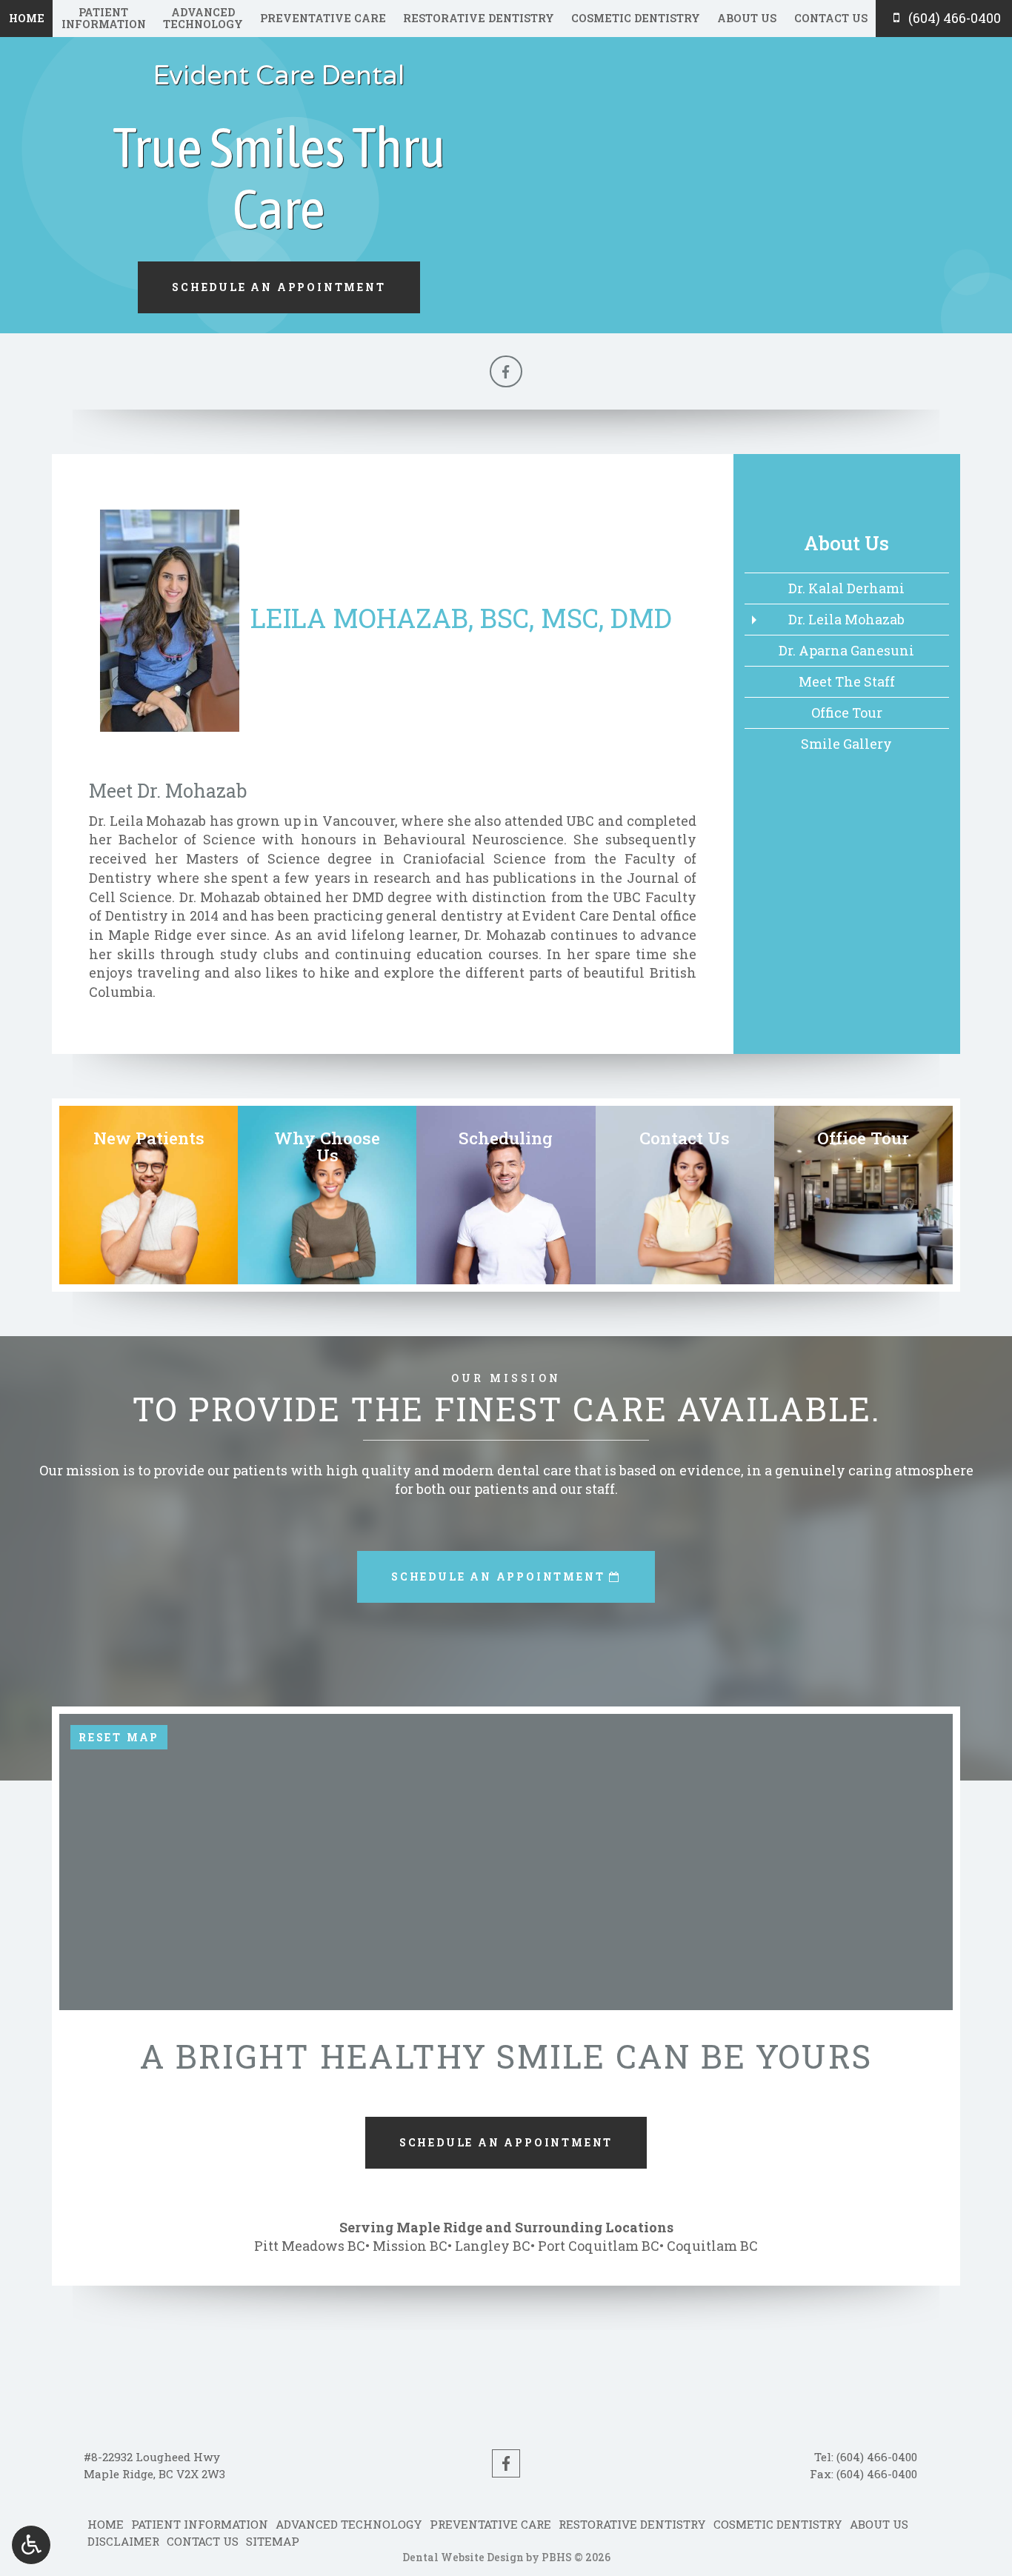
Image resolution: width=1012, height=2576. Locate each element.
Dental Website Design (463, 2557)
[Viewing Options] (31, 2545)
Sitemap (273, 2541)
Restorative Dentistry (479, 19)
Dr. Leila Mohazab (846, 619)
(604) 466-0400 (877, 2457)
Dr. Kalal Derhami (846, 588)
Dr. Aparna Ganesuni (846, 650)
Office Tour (847, 713)
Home (27, 19)
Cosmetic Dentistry (636, 19)
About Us (747, 19)
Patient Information (200, 2524)
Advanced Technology (349, 2524)
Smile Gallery (846, 744)
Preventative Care (323, 19)
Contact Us (831, 19)
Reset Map (119, 1737)
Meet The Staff (847, 681)
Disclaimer (123, 2541)
